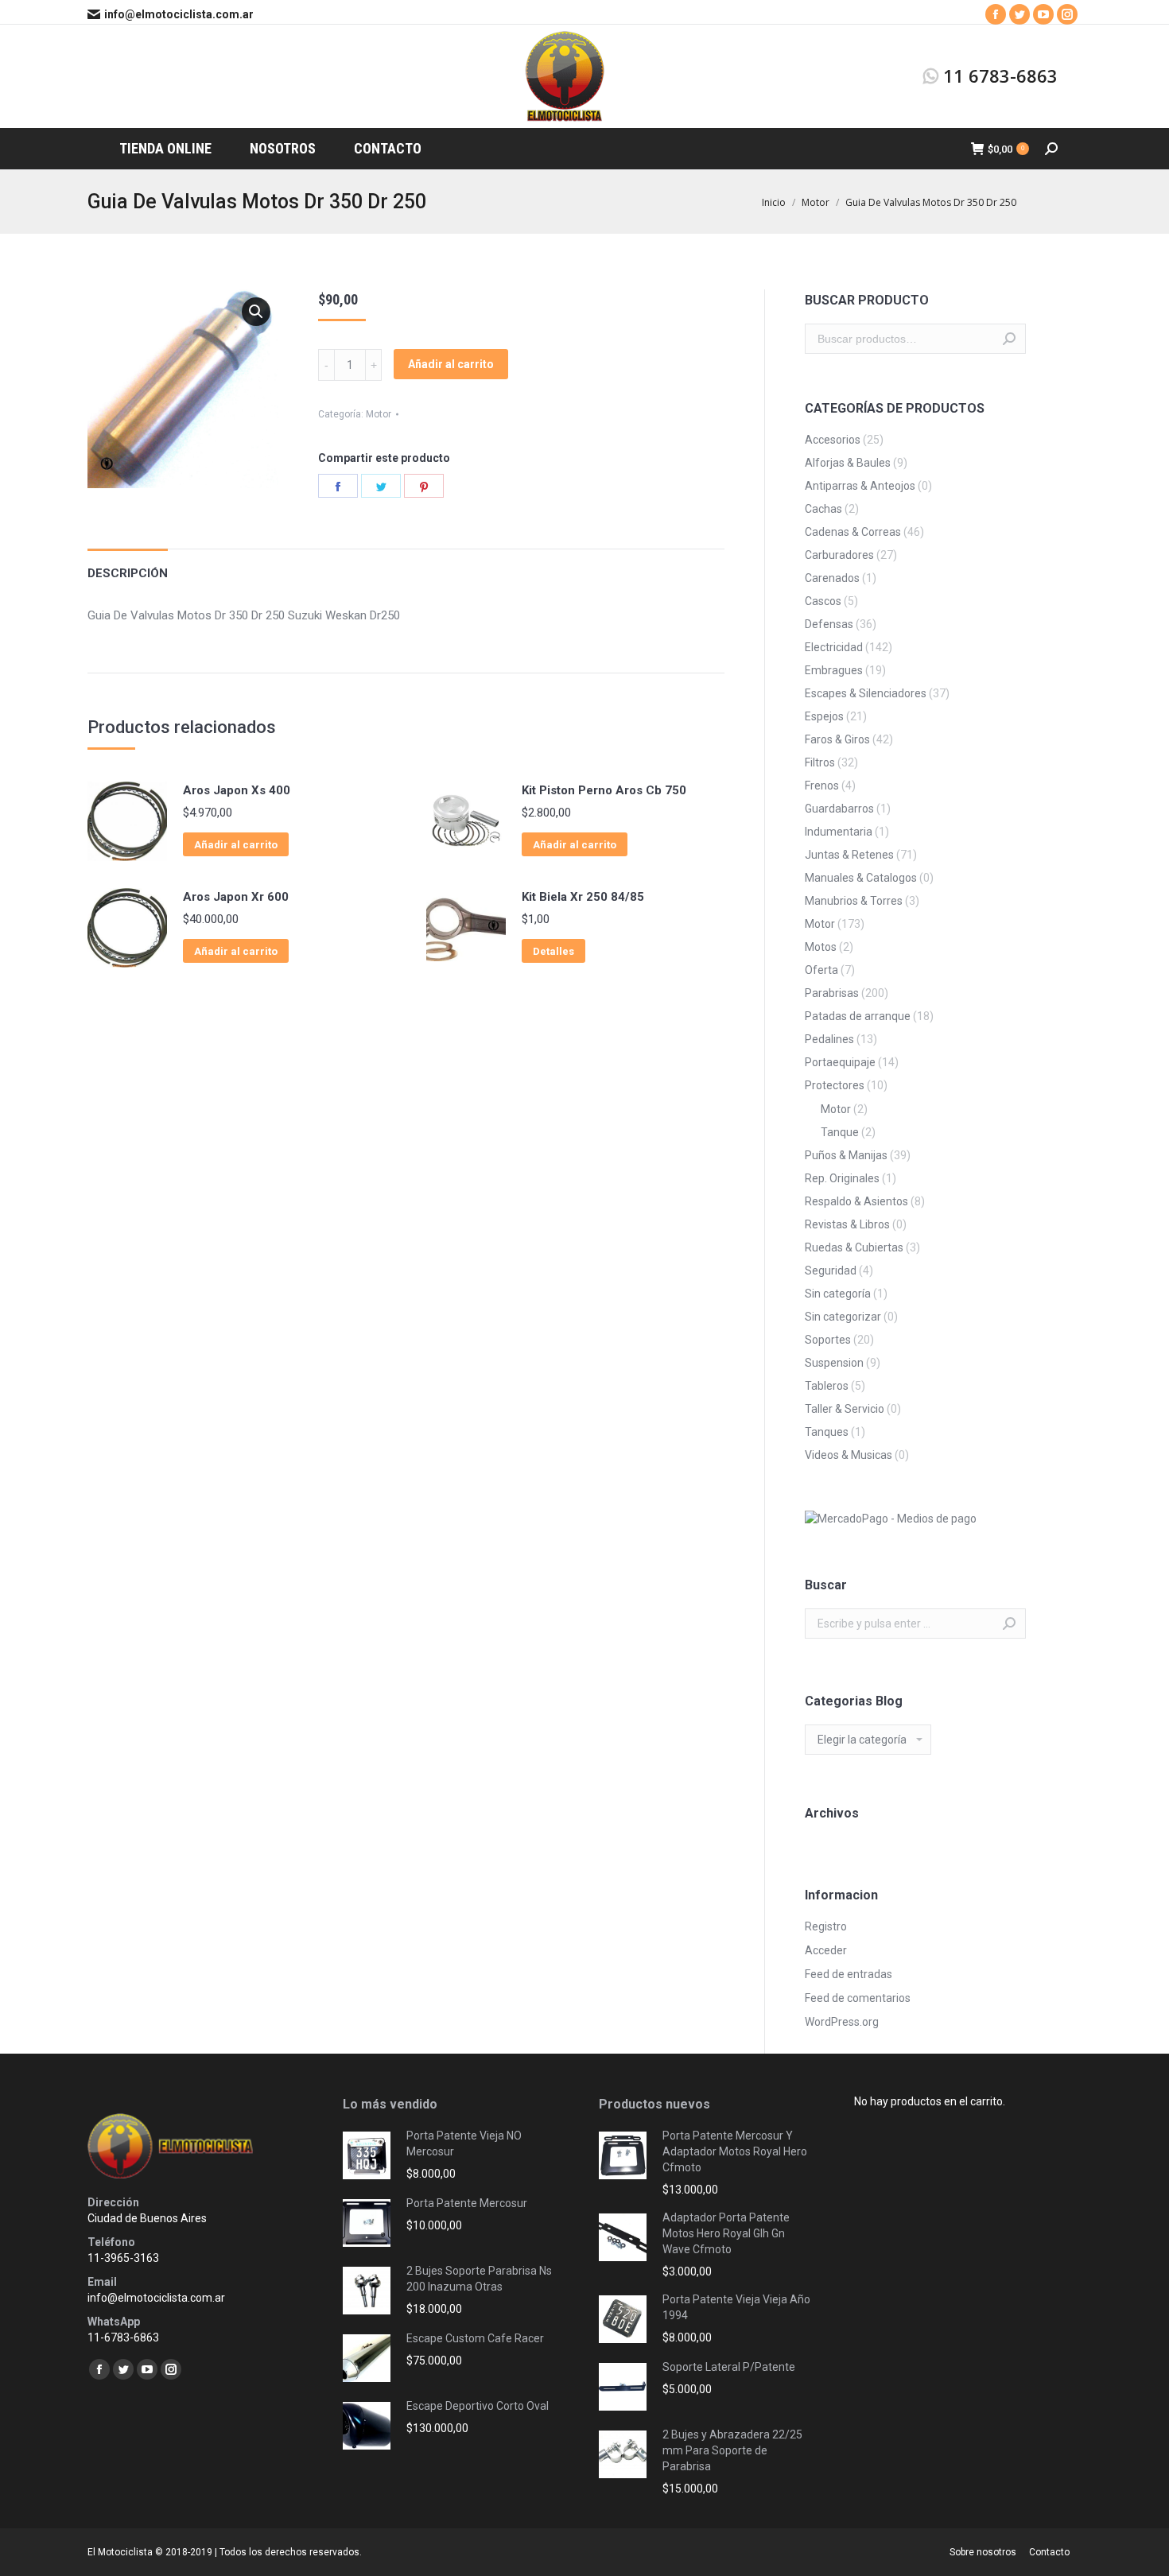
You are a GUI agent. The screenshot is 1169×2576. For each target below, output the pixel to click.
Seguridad (831, 1271)
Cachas (823, 509)
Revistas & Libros (847, 1224)
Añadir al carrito (451, 364)
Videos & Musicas (849, 1455)
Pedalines (829, 1039)
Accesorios (833, 440)
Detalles (553, 951)
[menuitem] (165, 149)
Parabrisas (832, 993)
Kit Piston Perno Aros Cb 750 (604, 790)
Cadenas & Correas (853, 532)
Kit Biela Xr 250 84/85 (583, 897)
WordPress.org (842, 2022)
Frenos (822, 786)
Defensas (829, 624)
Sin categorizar (843, 1317)
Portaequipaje (840, 1062)
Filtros (820, 762)
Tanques (827, 1432)
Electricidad (834, 647)
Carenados (832, 578)
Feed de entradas (849, 1974)
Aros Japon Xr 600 (236, 897)
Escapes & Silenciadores (866, 693)
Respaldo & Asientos (856, 1201)
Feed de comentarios (858, 1998)
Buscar (1009, 339)
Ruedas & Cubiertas (854, 1247)
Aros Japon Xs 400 (237, 790)
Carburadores (839, 555)
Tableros (827, 1386)
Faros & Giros (837, 739)
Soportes (828, 1340)
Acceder (826, 1950)
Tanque (840, 1132)
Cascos (823, 601)
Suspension (834, 1363)
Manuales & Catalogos (861, 878)
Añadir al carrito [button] (236, 845)
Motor (379, 414)
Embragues (834, 670)
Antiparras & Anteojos (860, 486)
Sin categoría (838, 1294)
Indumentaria (839, 832)
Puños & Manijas (846, 1155)
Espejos (824, 716)
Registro (826, 1926)
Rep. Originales (842, 1178)
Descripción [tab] (128, 573)
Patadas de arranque (858, 1016)
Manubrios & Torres (854, 901)
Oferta (821, 970)
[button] (256, 312)
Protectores (835, 1085)
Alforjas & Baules (848, 463)
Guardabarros (839, 809)
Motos (821, 947)
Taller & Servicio (845, 1409)
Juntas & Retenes (849, 855)
